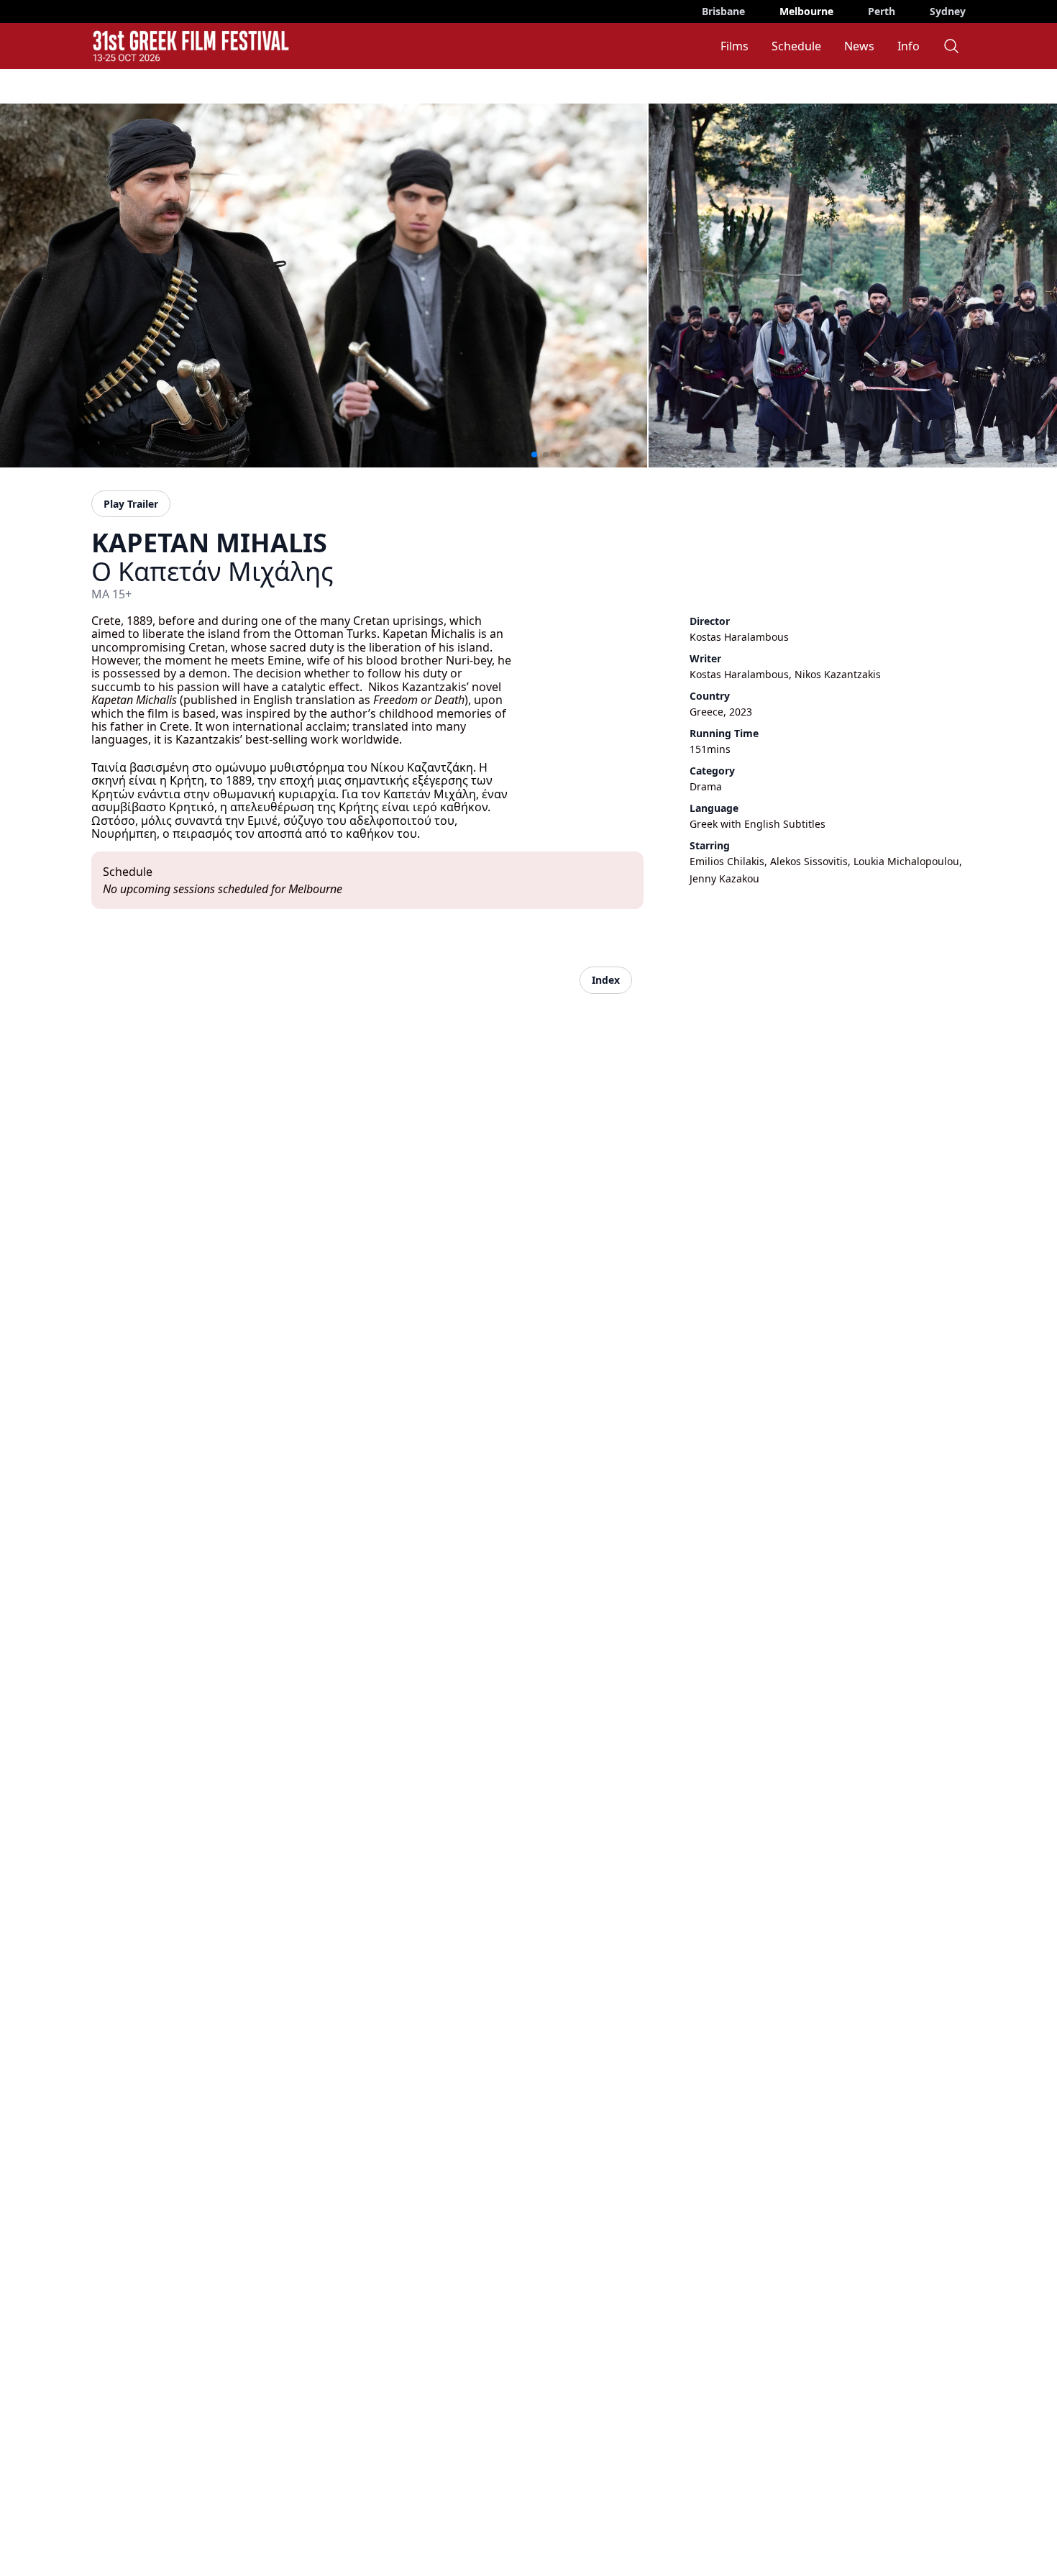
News (859, 46)
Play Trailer (131, 504)
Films (735, 46)
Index (606, 980)
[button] (500, 455)
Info (909, 46)
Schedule (796, 46)
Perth (882, 11)
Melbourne (806, 11)
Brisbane (723, 11)
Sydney (948, 11)
